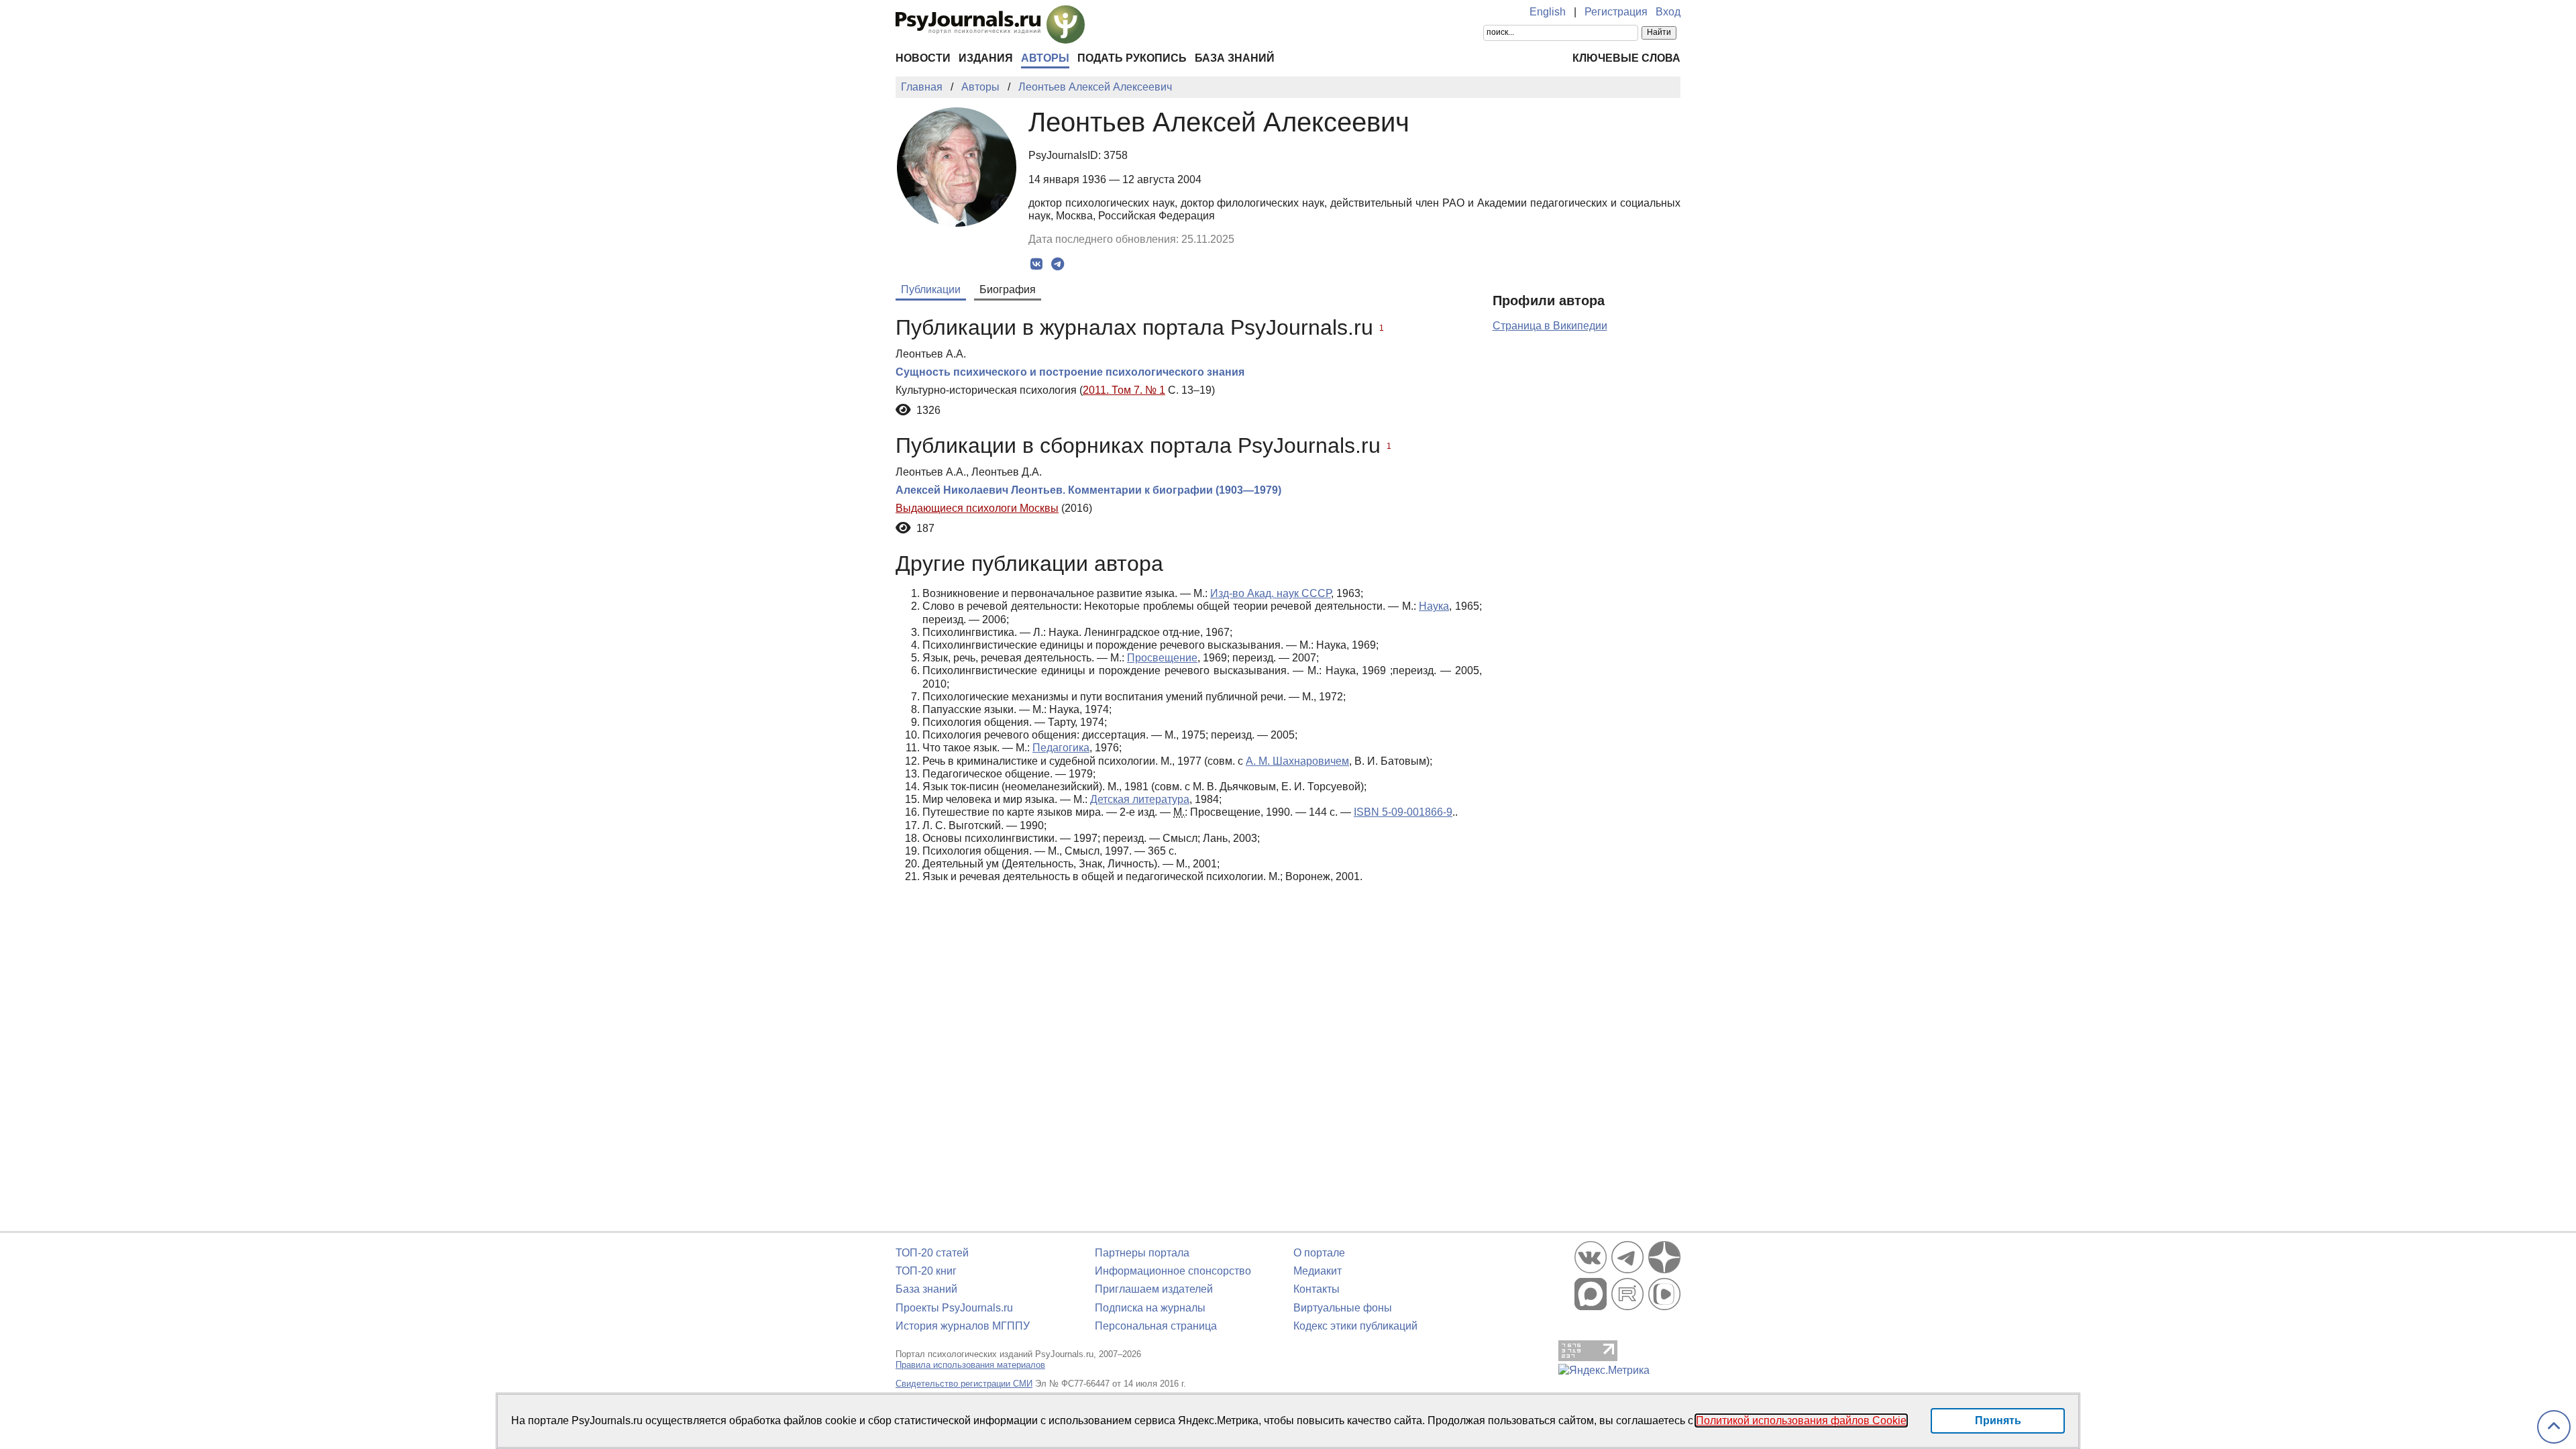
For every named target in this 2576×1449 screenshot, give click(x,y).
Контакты (1317, 1289)
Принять (1998, 1420)
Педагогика (1061, 748)
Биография (1008, 289)
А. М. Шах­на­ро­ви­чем (1297, 761)
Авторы (1045, 58)
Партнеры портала (1142, 1253)
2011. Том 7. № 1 (1124, 390)
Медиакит (1318, 1271)
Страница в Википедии (1550, 326)
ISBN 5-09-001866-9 (1403, 812)
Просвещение (1162, 658)
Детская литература (1140, 799)
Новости (923, 58)
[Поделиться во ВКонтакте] (1037, 264)
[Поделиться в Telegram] (1058, 264)
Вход (1668, 12)
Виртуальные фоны (1343, 1308)
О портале (1319, 1253)
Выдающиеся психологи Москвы (977, 508)
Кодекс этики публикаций (1355, 1326)
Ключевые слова (1626, 58)
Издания (986, 58)
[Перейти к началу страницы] (2554, 1427)
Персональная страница (1156, 1326)
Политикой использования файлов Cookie (1801, 1420)
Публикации (931, 289)
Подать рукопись (1132, 58)
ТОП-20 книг (926, 1271)
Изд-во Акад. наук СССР (1271, 593)
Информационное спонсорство (1173, 1271)
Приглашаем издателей (1154, 1289)
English (1548, 12)
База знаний (1235, 58)
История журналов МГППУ (963, 1326)
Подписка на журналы (1150, 1308)
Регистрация (1616, 12)
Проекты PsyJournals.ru (954, 1308)
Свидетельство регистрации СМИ (964, 1384)
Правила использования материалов (970, 1365)
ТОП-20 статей (932, 1253)
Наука (1434, 606)
